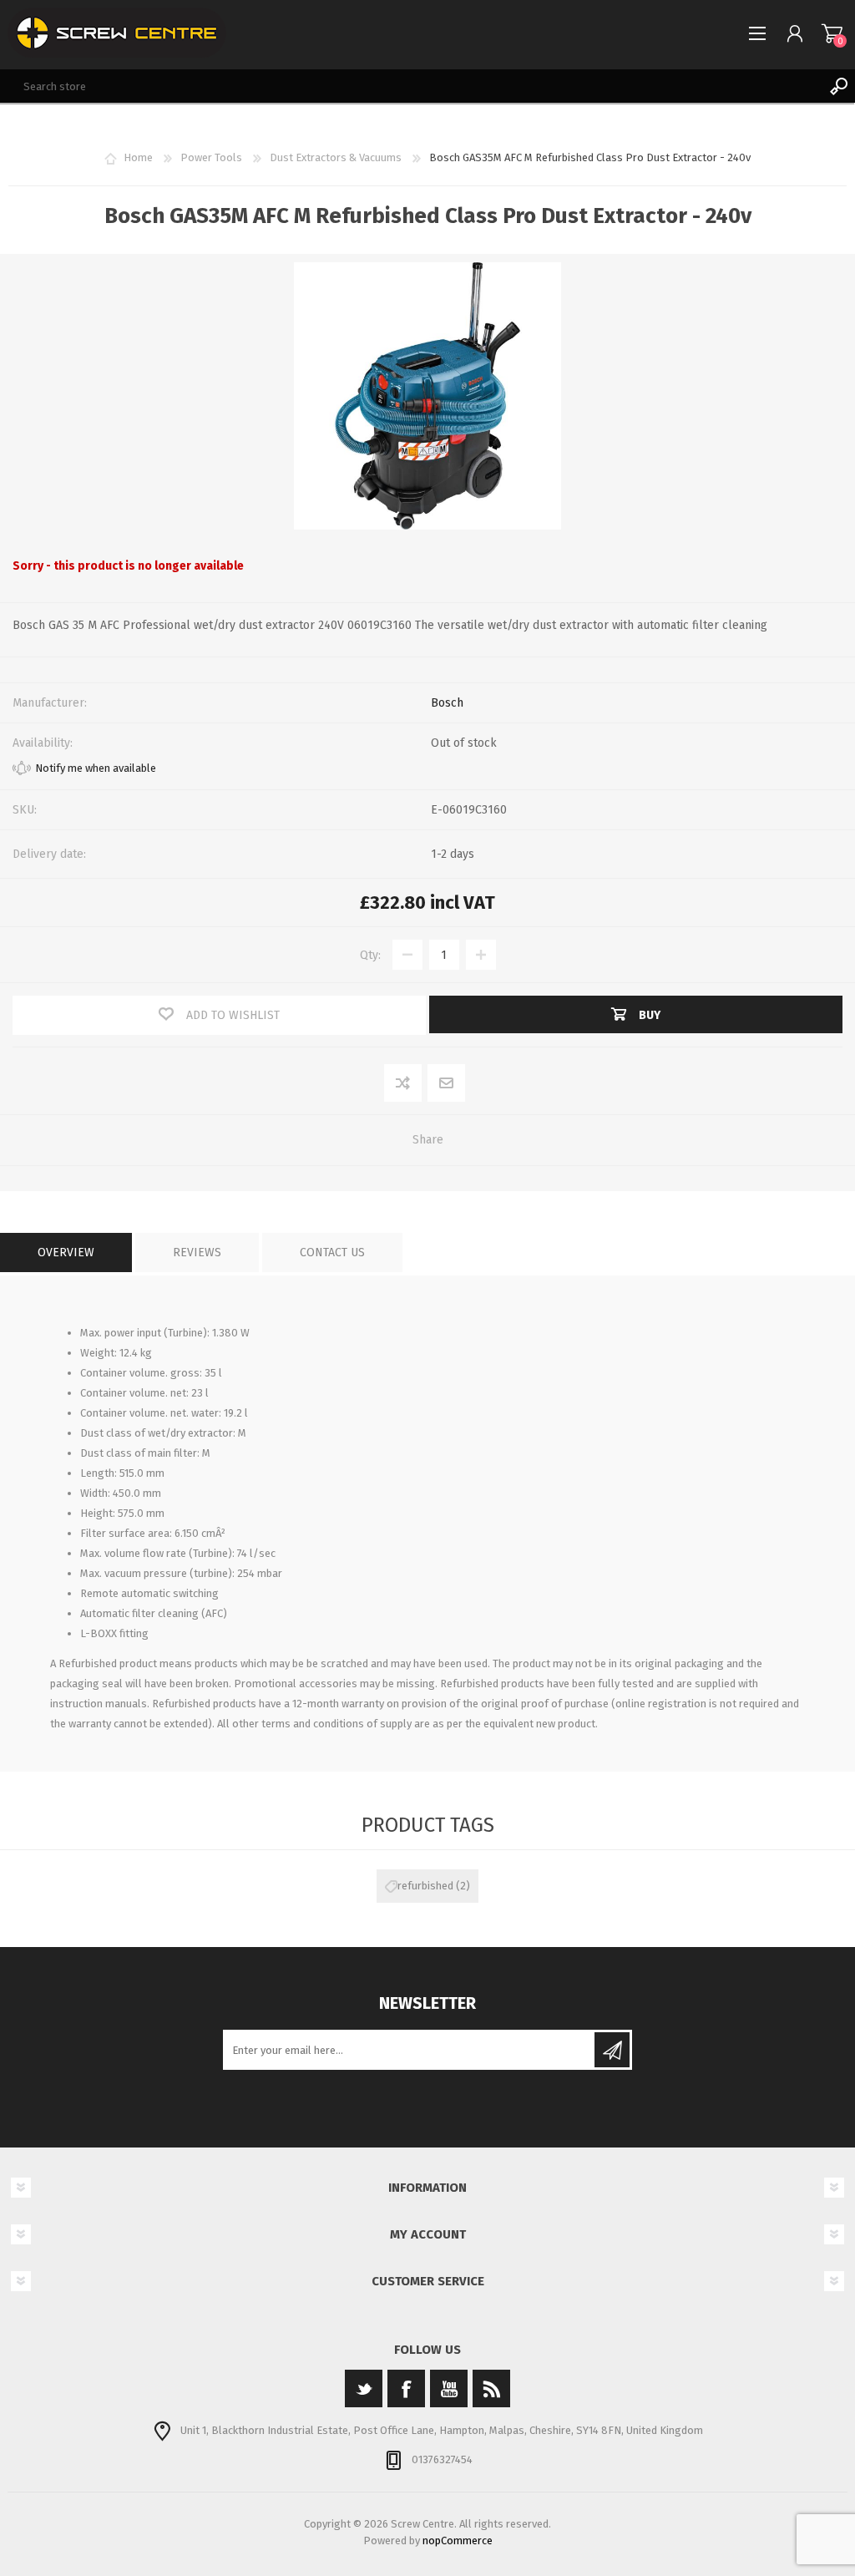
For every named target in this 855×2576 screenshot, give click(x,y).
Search (838, 86)
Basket (832, 33)
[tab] (66, 1253)
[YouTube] (449, 2388)
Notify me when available (96, 768)
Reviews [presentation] (197, 1253)
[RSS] (491, 2388)
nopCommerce (458, 2541)
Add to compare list (404, 1084)
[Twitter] (364, 2388)
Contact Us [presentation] (332, 1253)
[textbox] (411, 86)
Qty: (370, 955)
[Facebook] (406, 2388)
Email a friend (447, 1084)
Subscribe (612, 2050)
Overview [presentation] (66, 1253)
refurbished (425, 1886)
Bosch (447, 703)
